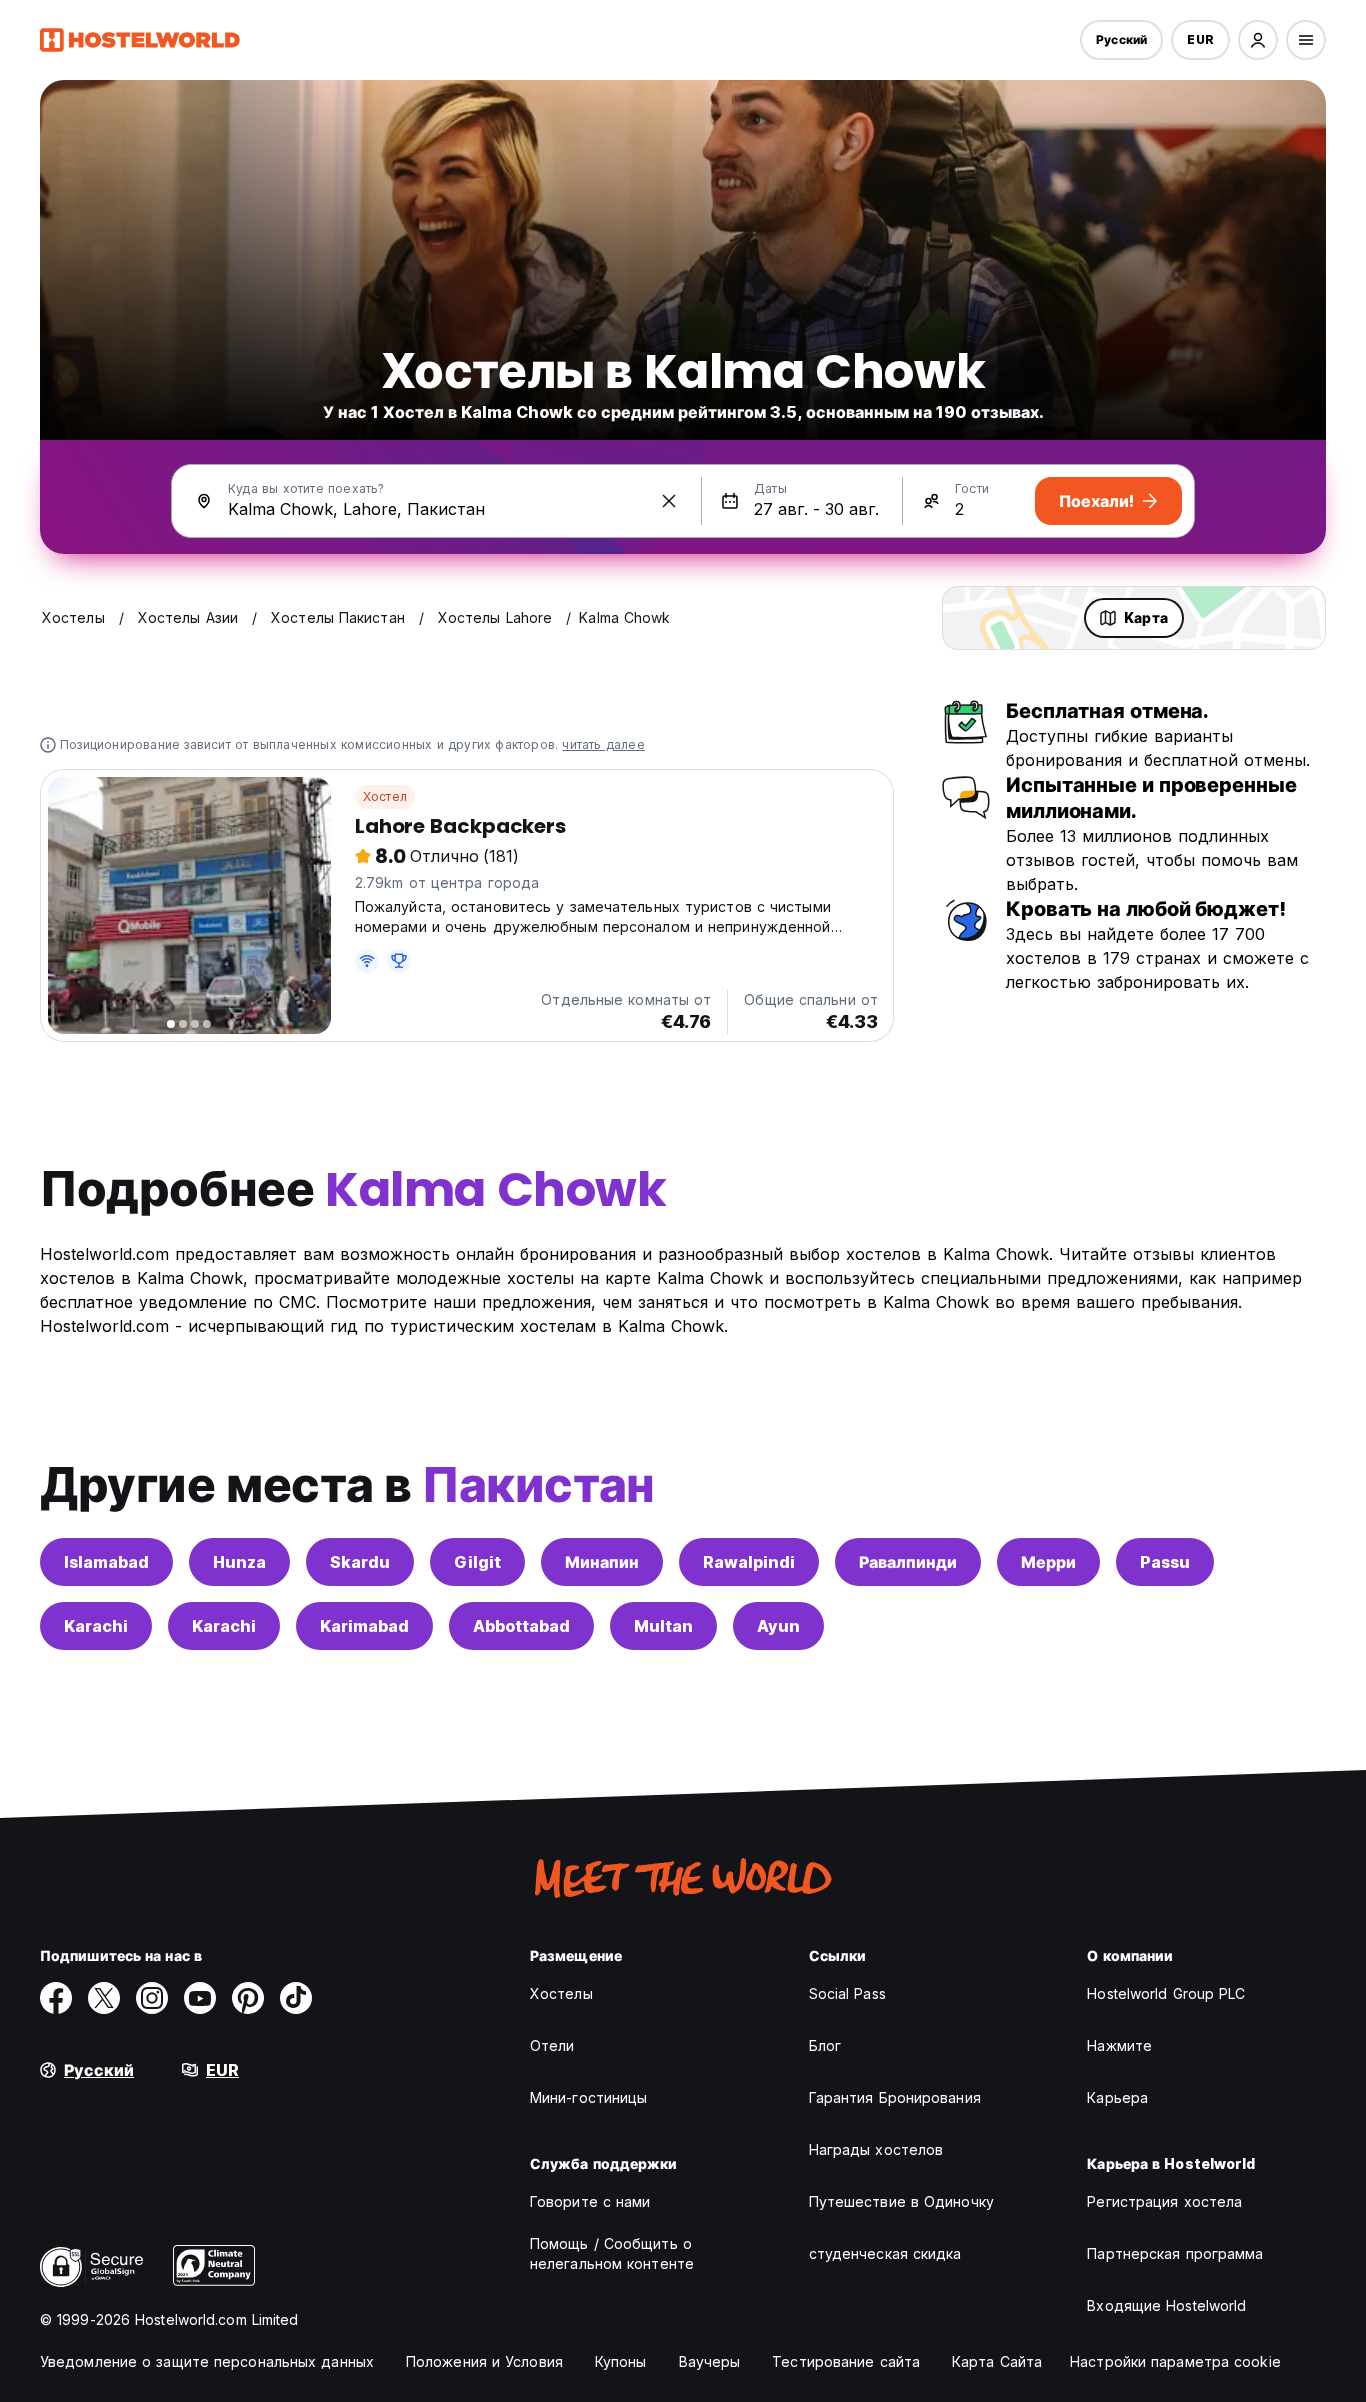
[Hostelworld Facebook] (56, 1998)
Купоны (621, 2361)
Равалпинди (908, 1562)
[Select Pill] (1258, 40)
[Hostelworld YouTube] (200, 1998)
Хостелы (561, 1993)
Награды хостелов (876, 2149)
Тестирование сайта (846, 2361)
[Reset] (669, 501)
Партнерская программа (1175, 2253)
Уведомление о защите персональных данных (207, 2361)
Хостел (385, 796)
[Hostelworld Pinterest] (248, 1998)
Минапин (602, 1562)
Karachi (96, 1626)
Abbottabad (521, 1626)
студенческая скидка (885, 2253)
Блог (825, 2045)
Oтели (552, 2045)
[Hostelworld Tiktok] (296, 1998)
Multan (663, 1626)
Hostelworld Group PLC (1166, 1993)
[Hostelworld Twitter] (104, 1998)
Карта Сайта (997, 2361)
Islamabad (106, 1562)
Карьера (1117, 2097)
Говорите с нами (590, 2201)
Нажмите (1119, 2045)
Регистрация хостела (1164, 2201)
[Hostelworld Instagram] (152, 1998)
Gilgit (477, 1562)
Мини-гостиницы (588, 2097)
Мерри (1048, 1562)
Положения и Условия (484, 2361)
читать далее (603, 744)
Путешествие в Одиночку (901, 2201)
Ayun (778, 1626)
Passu (1165, 1562)
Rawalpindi (749, 1562)
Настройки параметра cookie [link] (1175, 2361)
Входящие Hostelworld (1166, 2305)
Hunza (239, 1562)
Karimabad (364, 1626)
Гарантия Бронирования (895, 2097)
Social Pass (847, 1993)
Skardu (360, 1562)
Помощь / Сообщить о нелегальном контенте (612, 2253)
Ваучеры (710, 2361)
